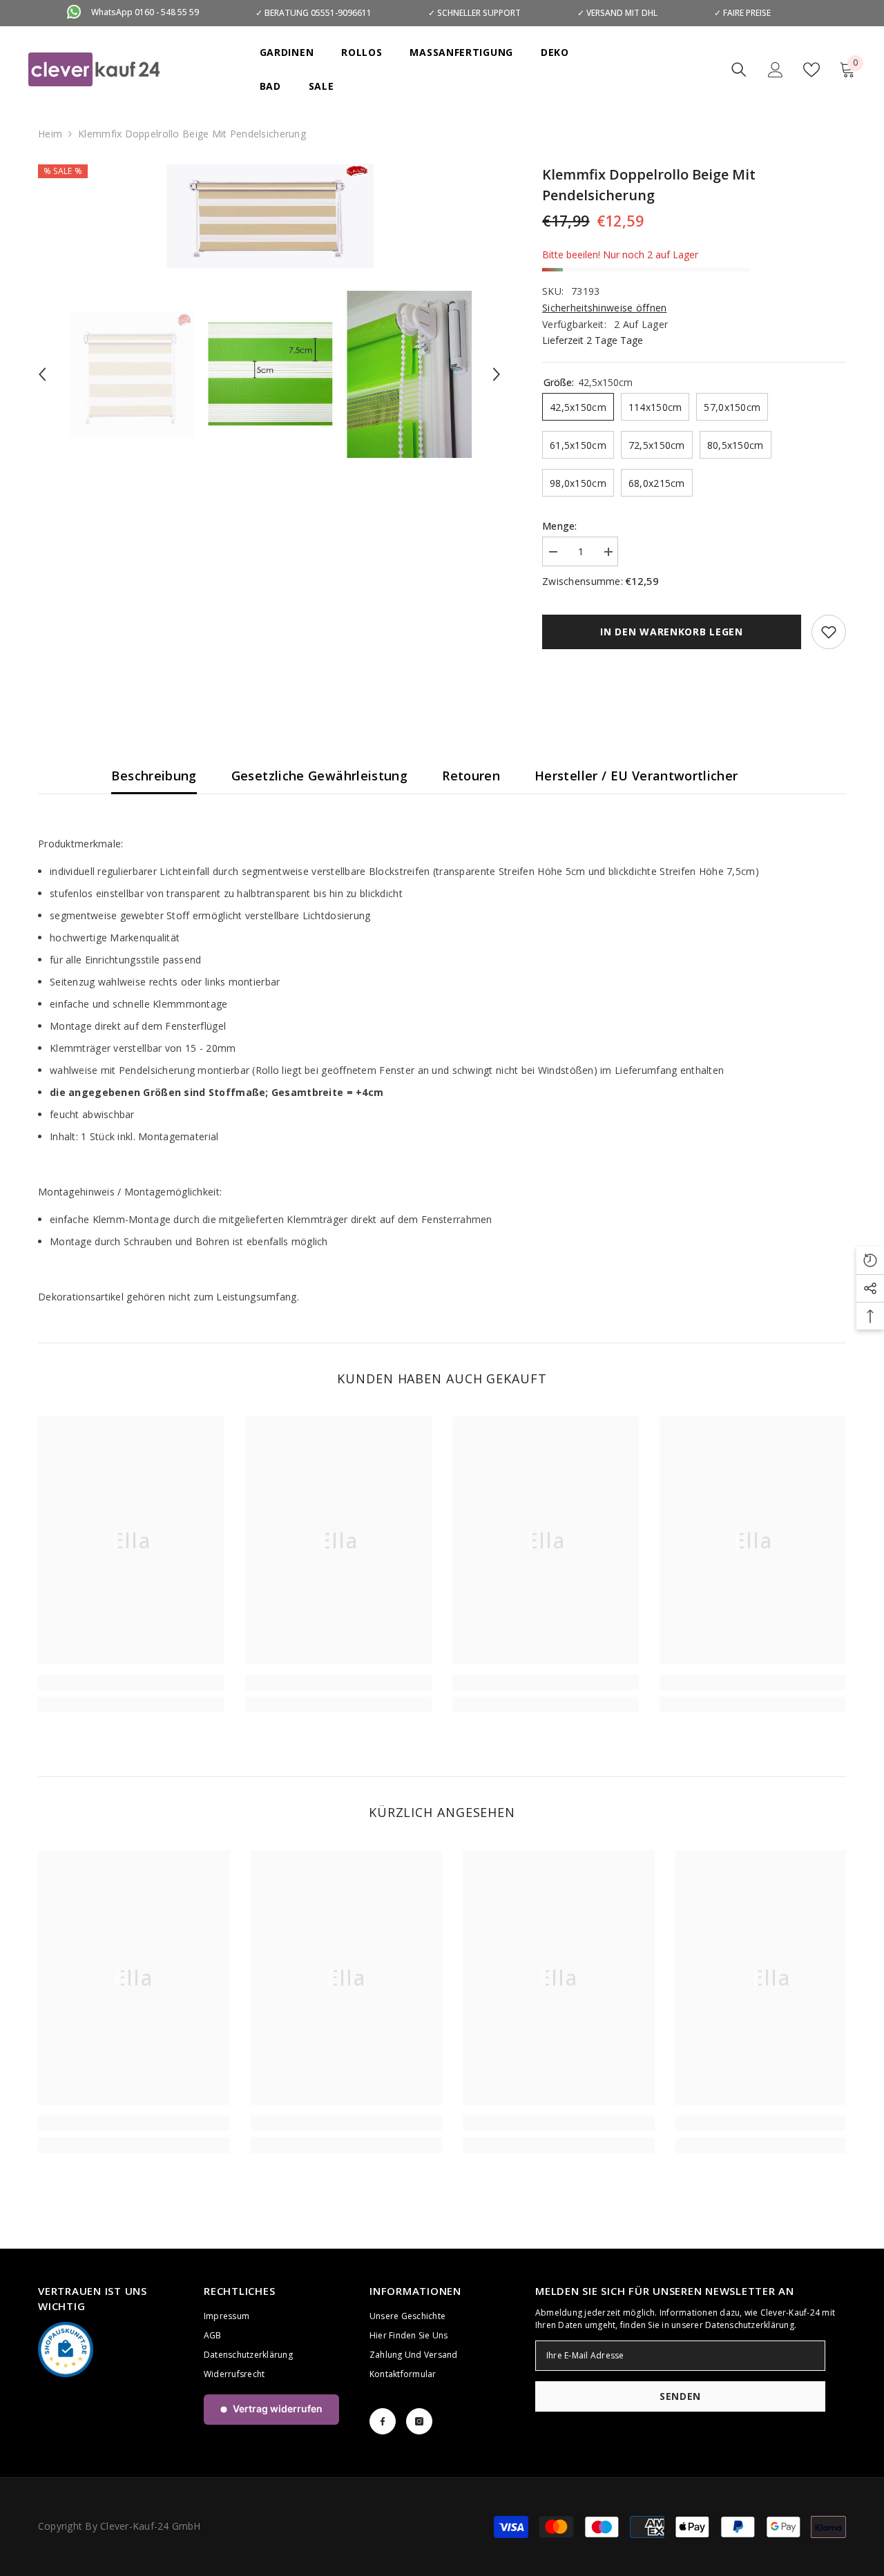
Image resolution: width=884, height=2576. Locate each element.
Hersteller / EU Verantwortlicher (636, 776)
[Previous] (42, 374)
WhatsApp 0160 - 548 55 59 (145, 12)
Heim (50, 134)
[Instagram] (419, 2421)
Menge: (560, 526)
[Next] (497, 374)
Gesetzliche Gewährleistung (319, 776)
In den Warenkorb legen (671, 632)
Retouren (471, 776)
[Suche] (739, 70)
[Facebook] (383, 2421)
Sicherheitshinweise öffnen (604, 308)
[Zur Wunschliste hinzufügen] (829, 632)
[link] (131, 1682)
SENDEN (680, 2396)
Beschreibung (154, 776)
